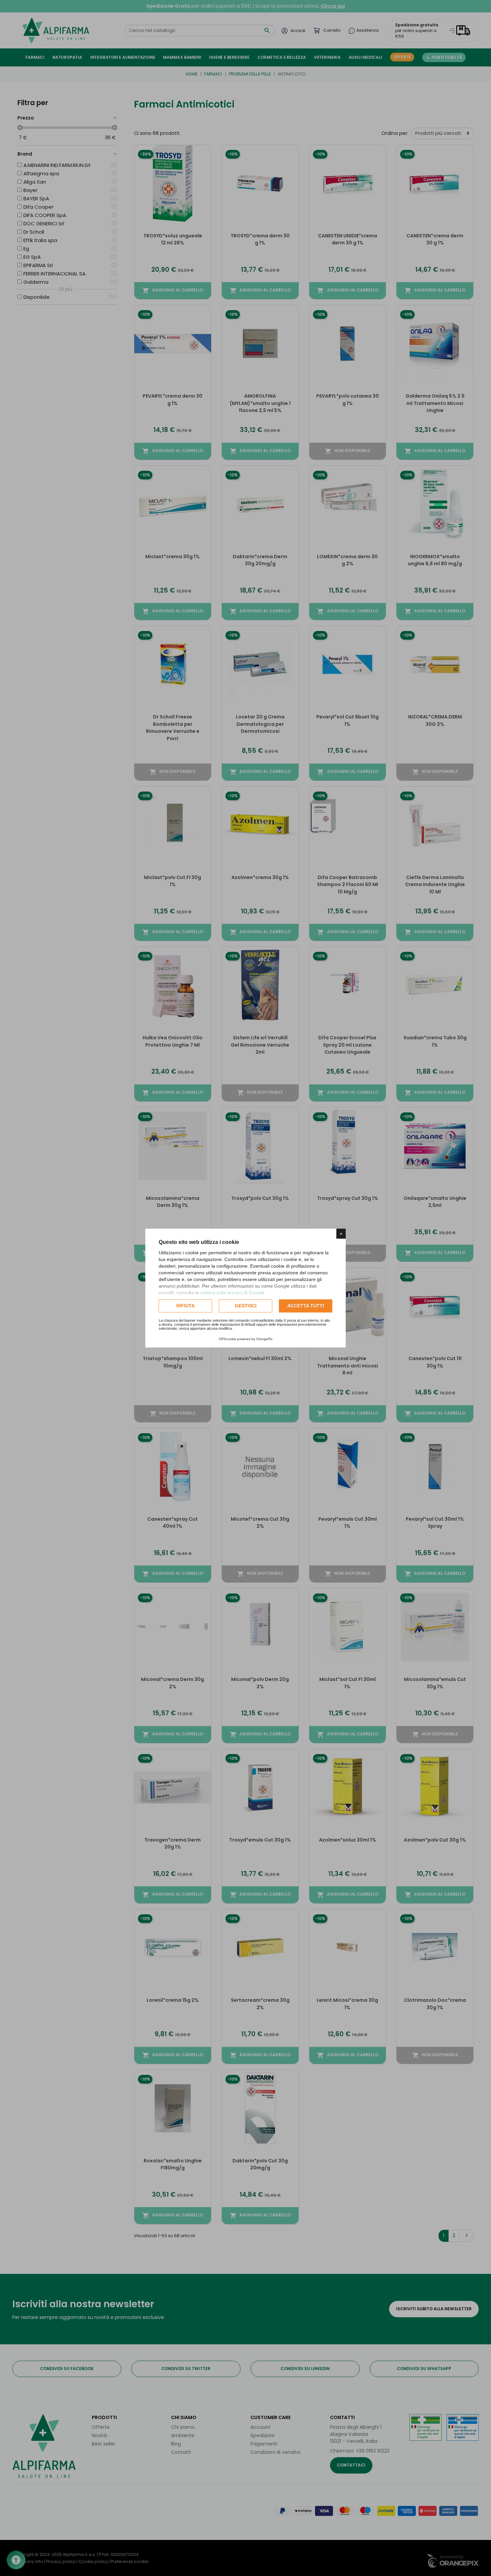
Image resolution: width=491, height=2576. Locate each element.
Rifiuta (186, 1306)
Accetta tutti (306, 1306)
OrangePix (264, 1339)
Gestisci (246, 1306)
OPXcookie (227, 1339)
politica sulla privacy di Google (232, 1293)
